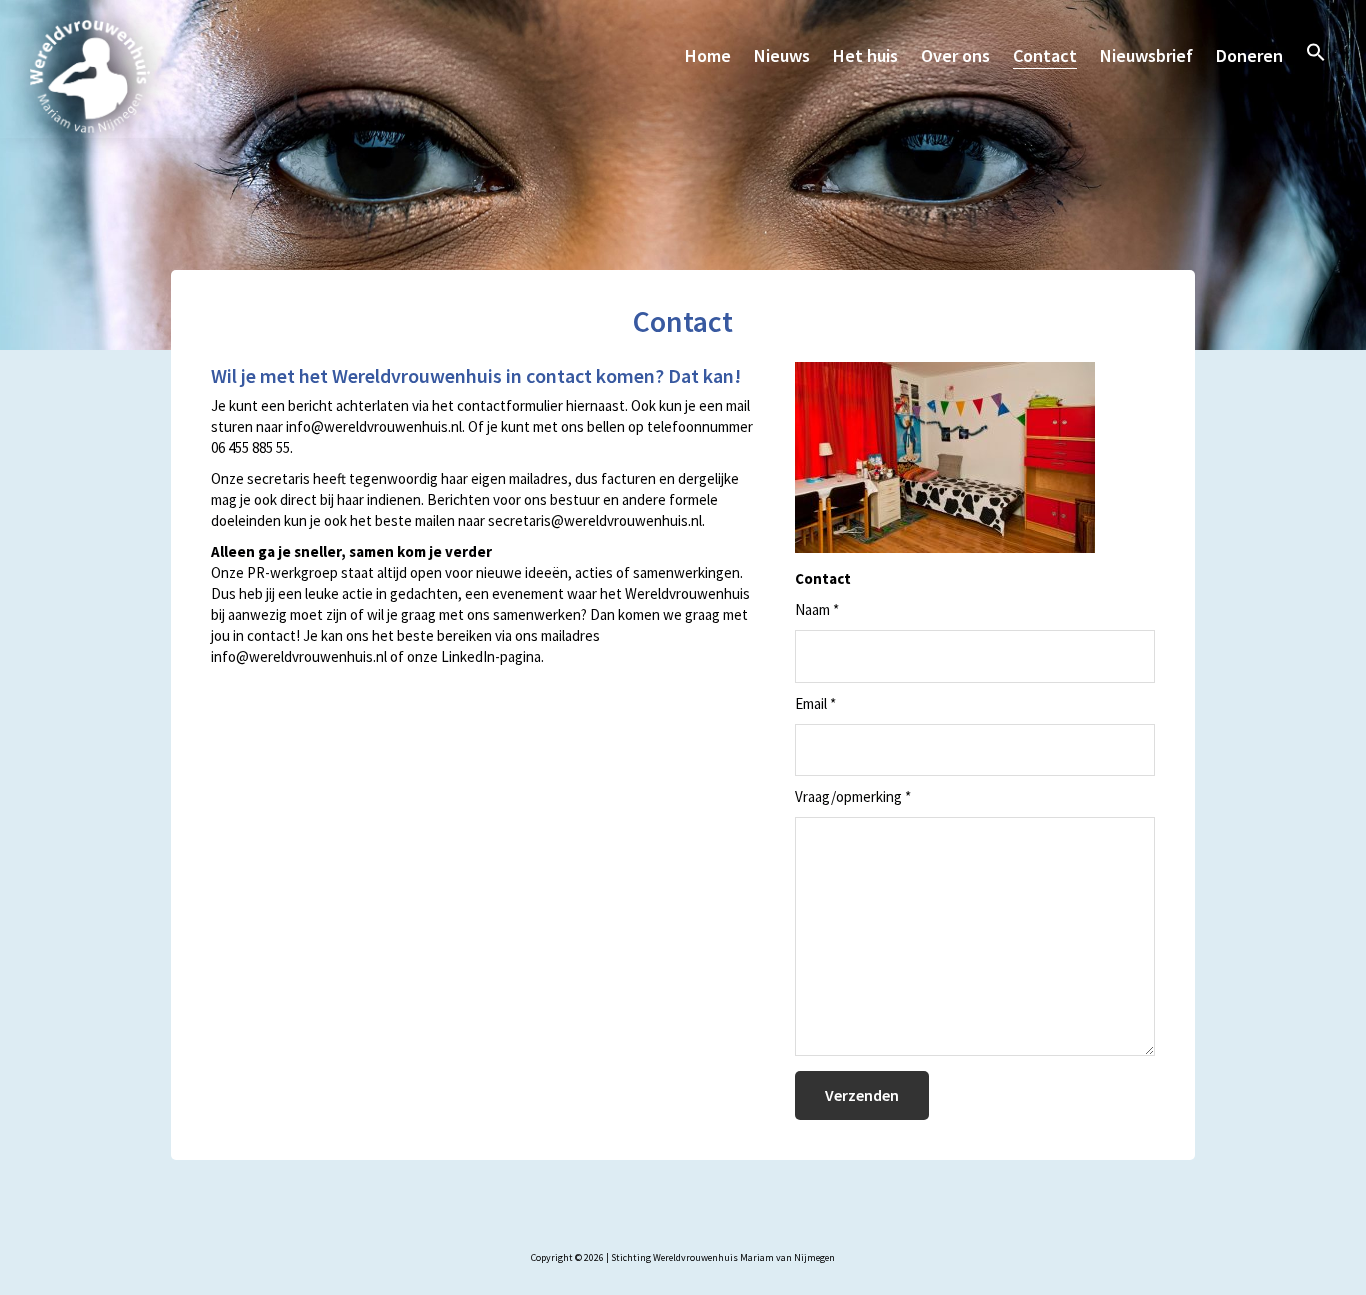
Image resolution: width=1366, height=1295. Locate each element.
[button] (1316, 51)
